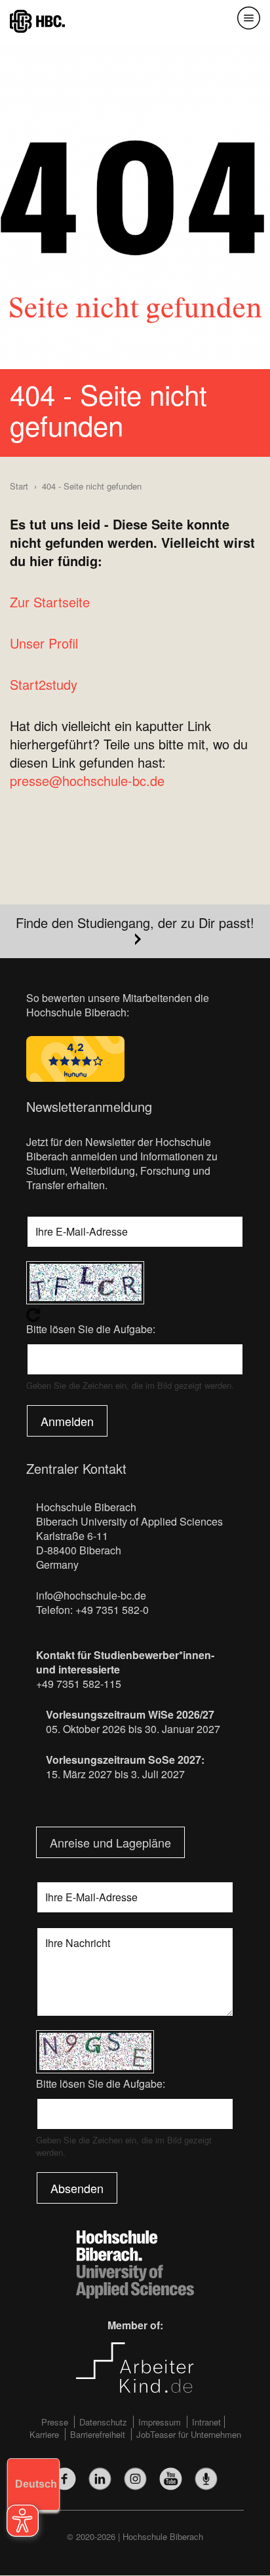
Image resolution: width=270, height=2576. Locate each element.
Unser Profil (44, 643)
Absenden (77, 2188)
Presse (55, 2422)
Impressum (160, 2422)
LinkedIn (100, 2479)
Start (19, 486)
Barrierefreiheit (98, 2434)
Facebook (65, 2479)
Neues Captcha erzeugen (135, 1315)
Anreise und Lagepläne (110, 1842)
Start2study (44, 684)
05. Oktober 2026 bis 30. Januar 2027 (133, 1729)
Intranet (206, 2422)
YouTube (171, 2479)
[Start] (37, 20)
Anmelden (67, 1421)
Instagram (135, 2479)
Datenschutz (103, 2422)
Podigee (206, 2479)
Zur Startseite (50, 602)
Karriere (44, 2434)
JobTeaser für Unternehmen (189, 2434)
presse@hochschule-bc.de (87, 780)
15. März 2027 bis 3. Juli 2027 (115, 1774)
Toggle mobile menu (249, 18)
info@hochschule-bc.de (91, 1595)
